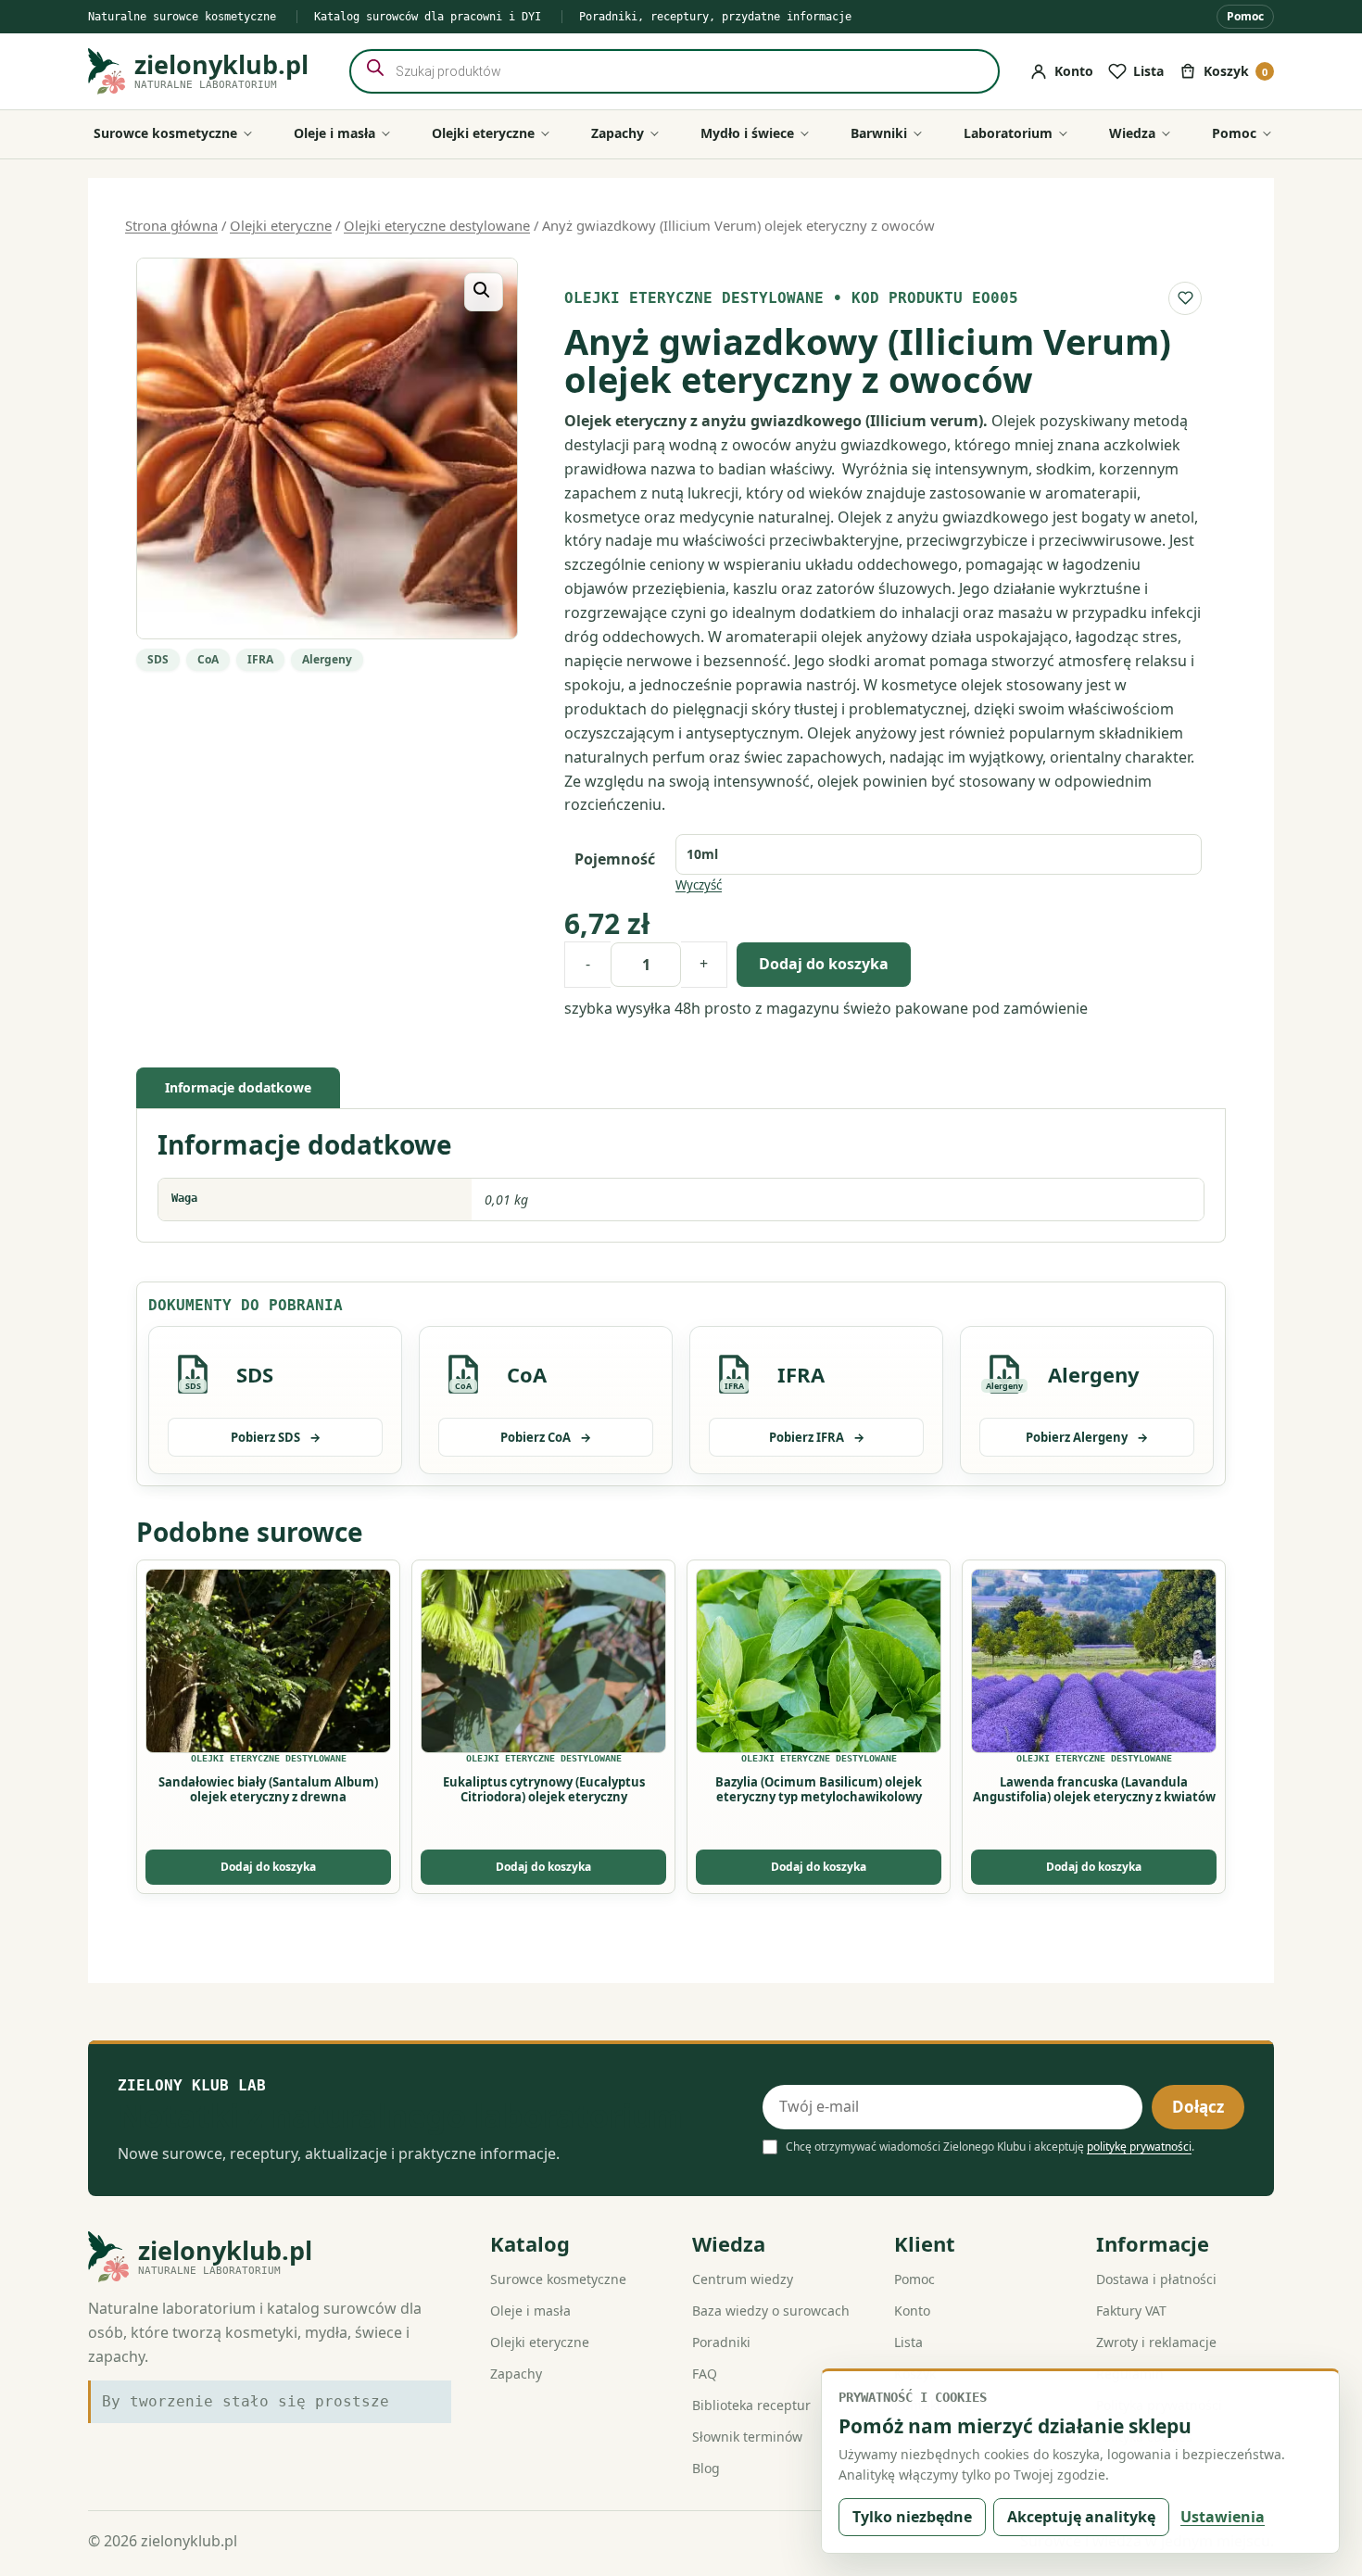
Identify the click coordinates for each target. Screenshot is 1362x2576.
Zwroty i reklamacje (1156, 2342)
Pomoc (1245, 16)
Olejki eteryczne (281, 225)
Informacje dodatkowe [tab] (238, 1087)
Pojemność (615, 859)
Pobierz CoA (546, 1437)
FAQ (705, 2374)
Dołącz (1198, 2107)
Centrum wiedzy (743, 2279)
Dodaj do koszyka (824, 964)
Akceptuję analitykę (1081, 2517)
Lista (908, 2342)
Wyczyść (699, 885)
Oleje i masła (530, 2311)
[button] (484, 292)
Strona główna (171, 225)
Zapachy (516, 2374)
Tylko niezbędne (912, 2517)
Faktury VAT (1131, 2311)
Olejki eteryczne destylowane (437, 225)
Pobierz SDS (276, 1437)
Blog (706, 2468)
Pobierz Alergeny (1087, 1437)
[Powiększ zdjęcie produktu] (327, 448)
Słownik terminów (747, 2437)
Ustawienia (1223, 2517)
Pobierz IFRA (817, 1437)
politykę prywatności (1139, 2147)
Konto (912, 2311)
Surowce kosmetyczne (558, 2279)
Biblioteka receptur (751, 2405)
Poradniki (721, 2342)
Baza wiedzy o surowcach (771, 2311)
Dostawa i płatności (1156, 2279)
